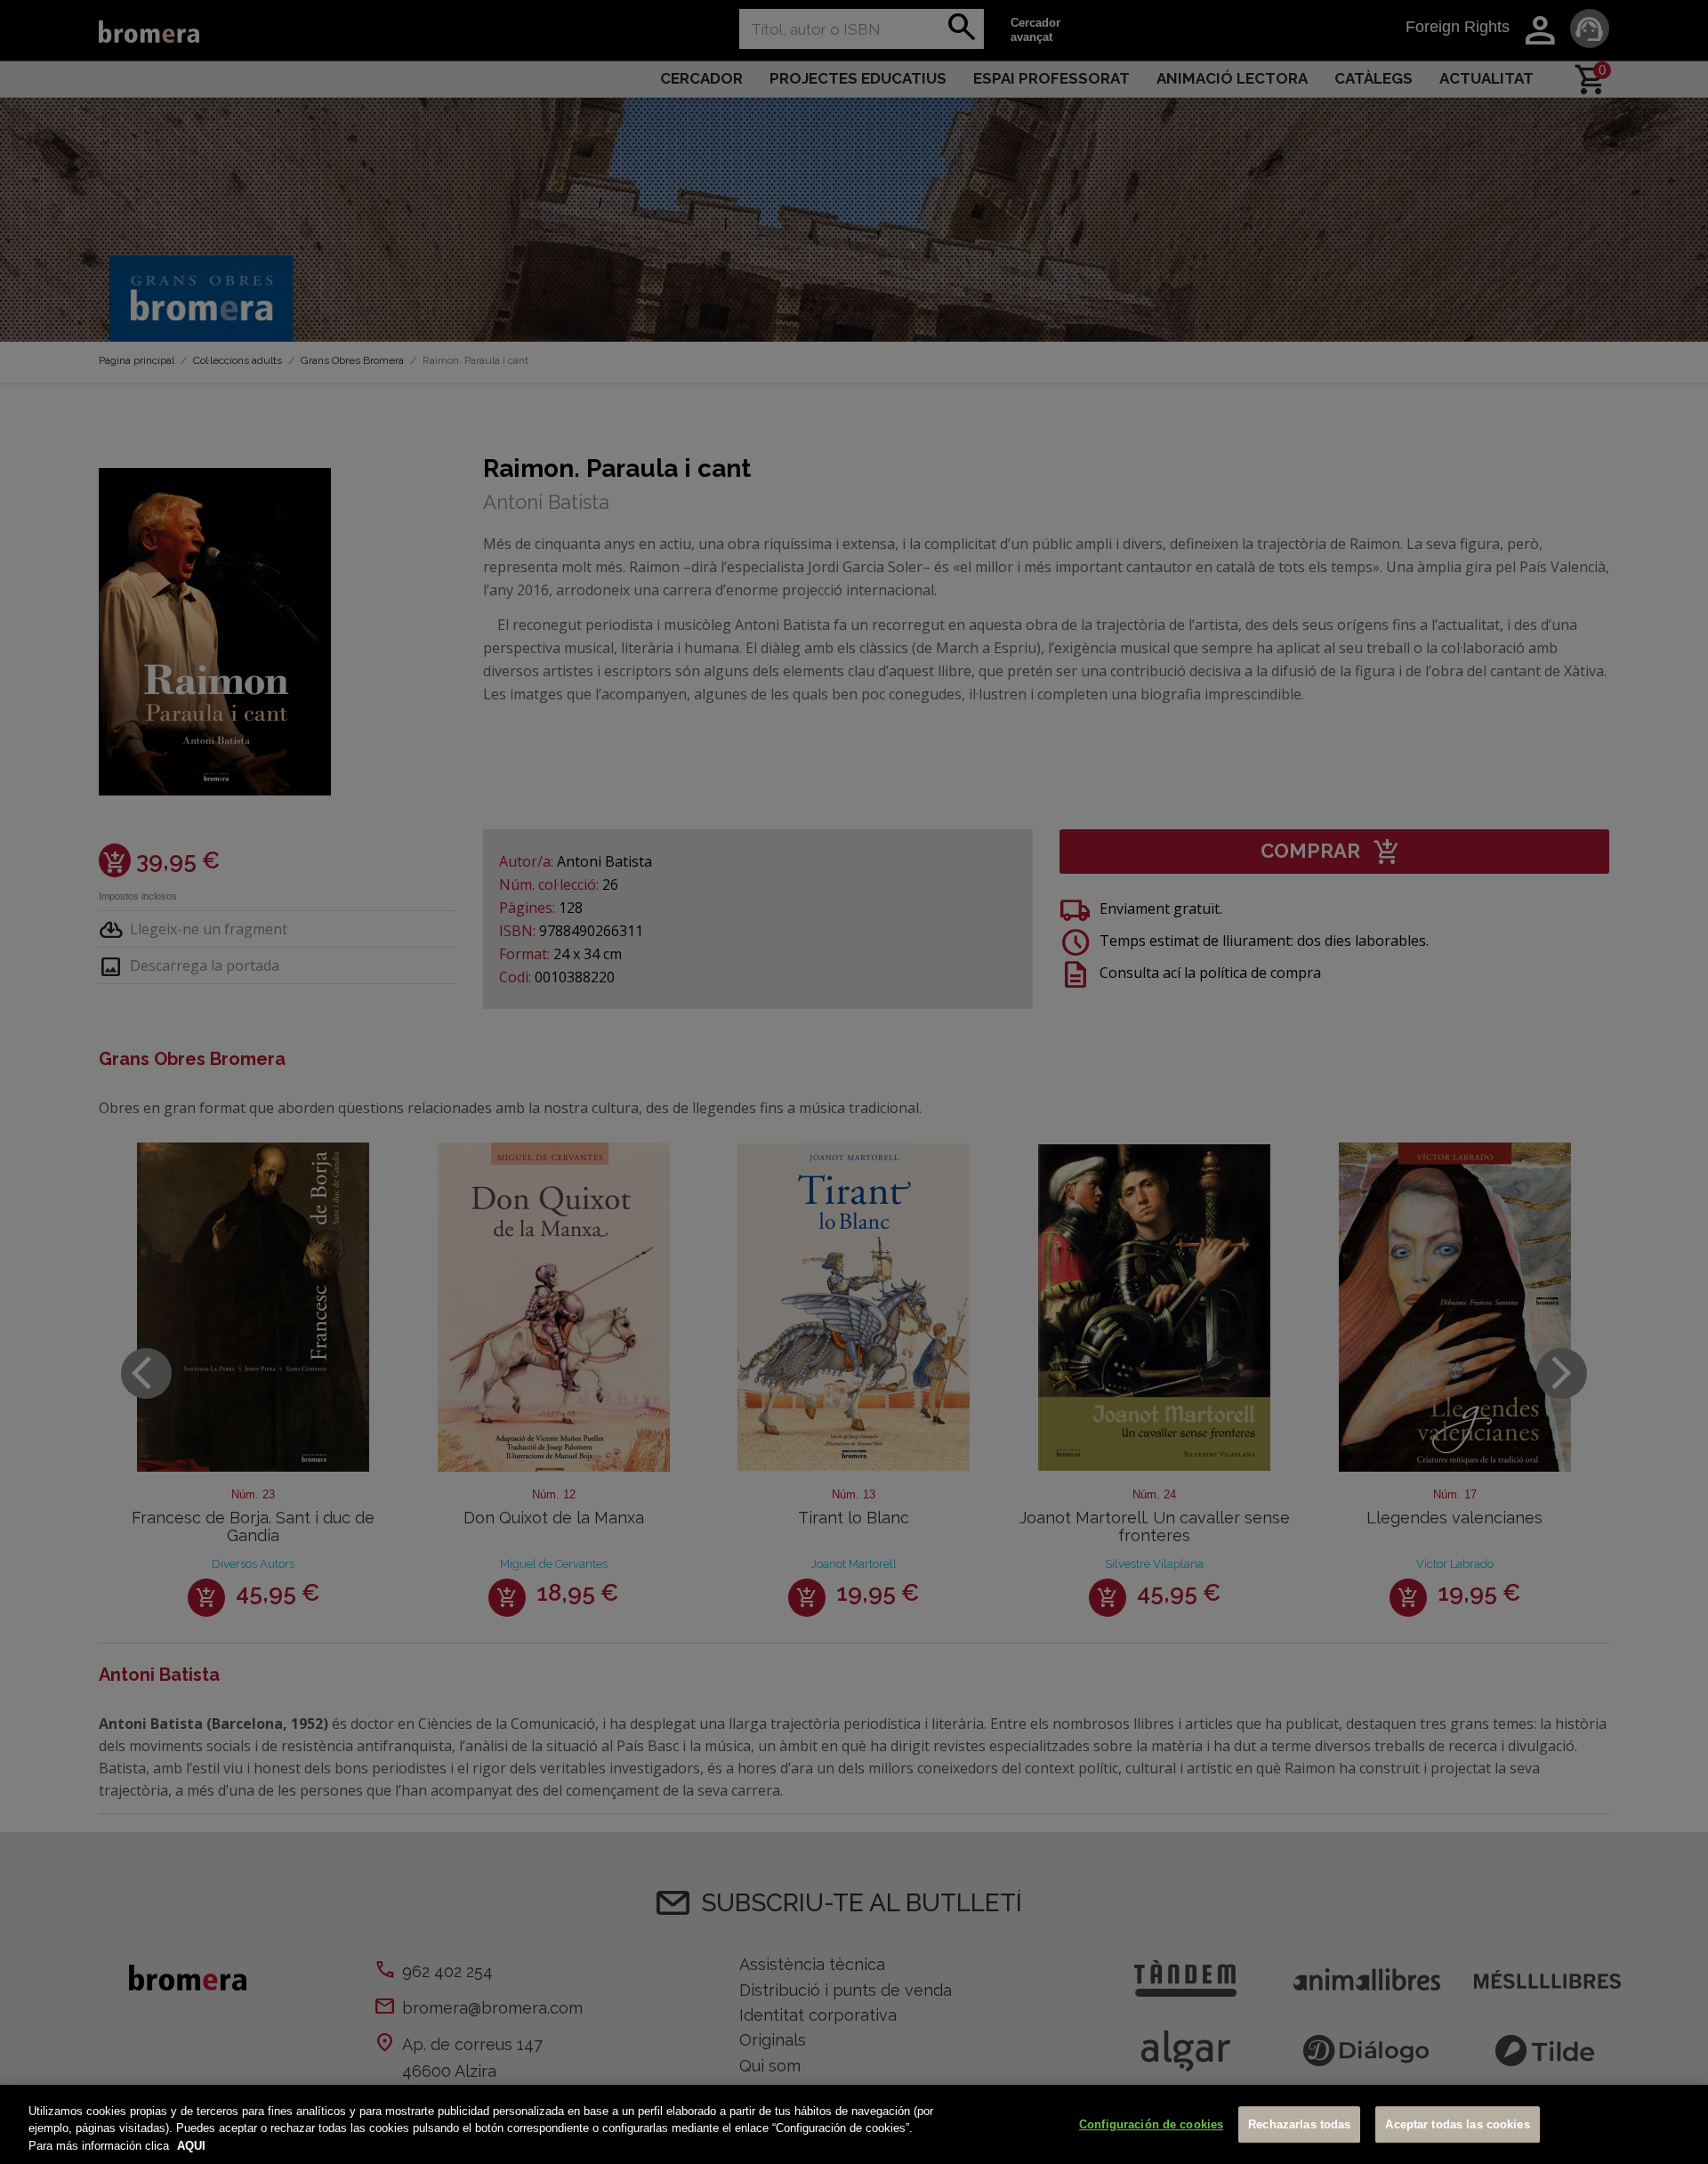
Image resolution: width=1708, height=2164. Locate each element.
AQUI (191, 2146)
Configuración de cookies (1151, 2124)
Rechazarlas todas (1299, 2124)
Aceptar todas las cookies (1457, 2124)
